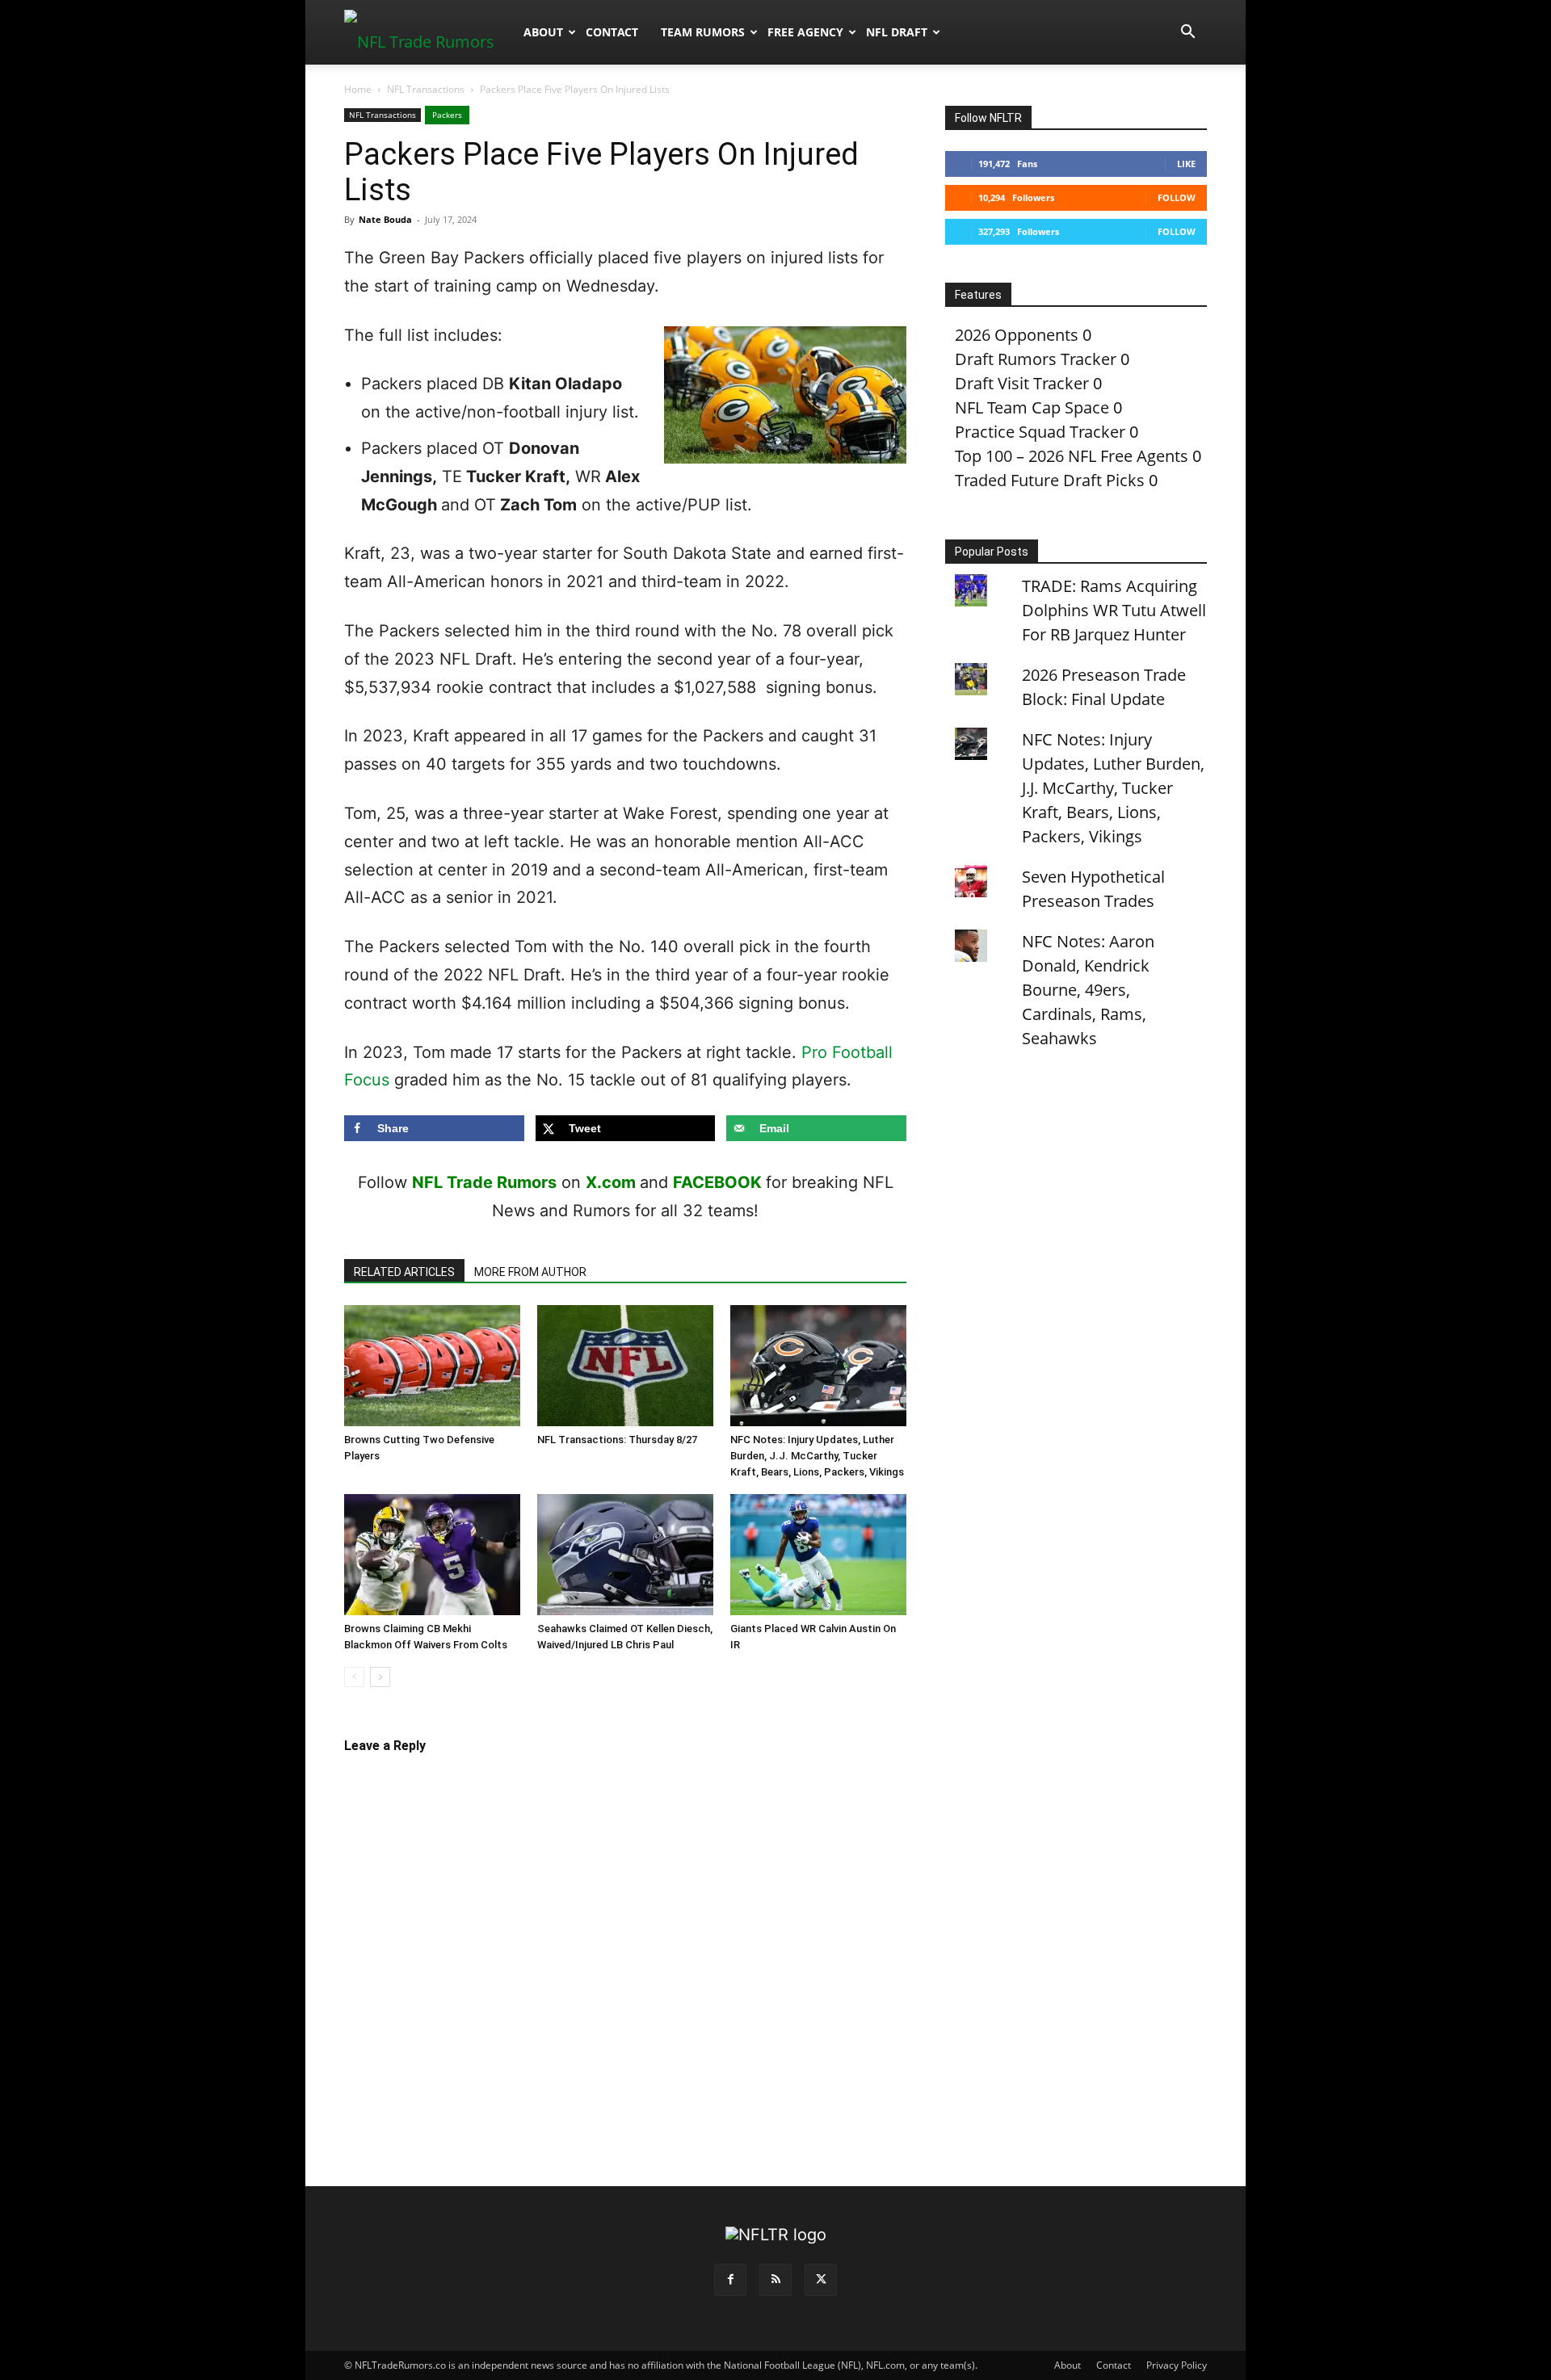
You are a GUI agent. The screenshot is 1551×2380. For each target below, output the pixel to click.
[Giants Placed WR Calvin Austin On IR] (818, 1555)
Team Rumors (703, 32)
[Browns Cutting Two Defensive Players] (432, 1366)
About (543, 32)
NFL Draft (897, 32)
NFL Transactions (426, 89)
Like (1186, 164)
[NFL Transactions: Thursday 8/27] (625, 1366)
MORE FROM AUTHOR (530, 1272)
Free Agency (805, 32)
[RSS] (775, 2280)
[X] (821, 2280)
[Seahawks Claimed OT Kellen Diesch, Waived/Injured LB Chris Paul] (625, 1555)
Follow (1177, 197)
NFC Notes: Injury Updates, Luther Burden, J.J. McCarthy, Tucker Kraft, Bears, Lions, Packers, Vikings (817, 1456)
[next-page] (380, 1677)
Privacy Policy (1177, 2365)
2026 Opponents (1017, 335)
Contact (612, 32)
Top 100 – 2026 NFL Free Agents (1072, 456)
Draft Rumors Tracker (1036, 359)
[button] (1187, 32)
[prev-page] (354, 1677)
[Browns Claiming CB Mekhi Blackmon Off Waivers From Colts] (432, 1555)
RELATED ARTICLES (404, 1272)
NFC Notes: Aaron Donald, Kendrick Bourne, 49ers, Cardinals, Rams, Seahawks (1088, 990)
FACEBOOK (717, 1182)
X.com (611, 1182)
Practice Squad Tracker (1040, 432)
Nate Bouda (385, 219)
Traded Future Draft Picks (1050, 480)
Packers (447, 115)
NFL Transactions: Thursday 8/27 (617, 1440)
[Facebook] (730, 2280)
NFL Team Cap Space (1032, 407)
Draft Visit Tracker (1022, 383)
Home (358, 89)
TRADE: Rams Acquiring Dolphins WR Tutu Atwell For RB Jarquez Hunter (1114, 610)
